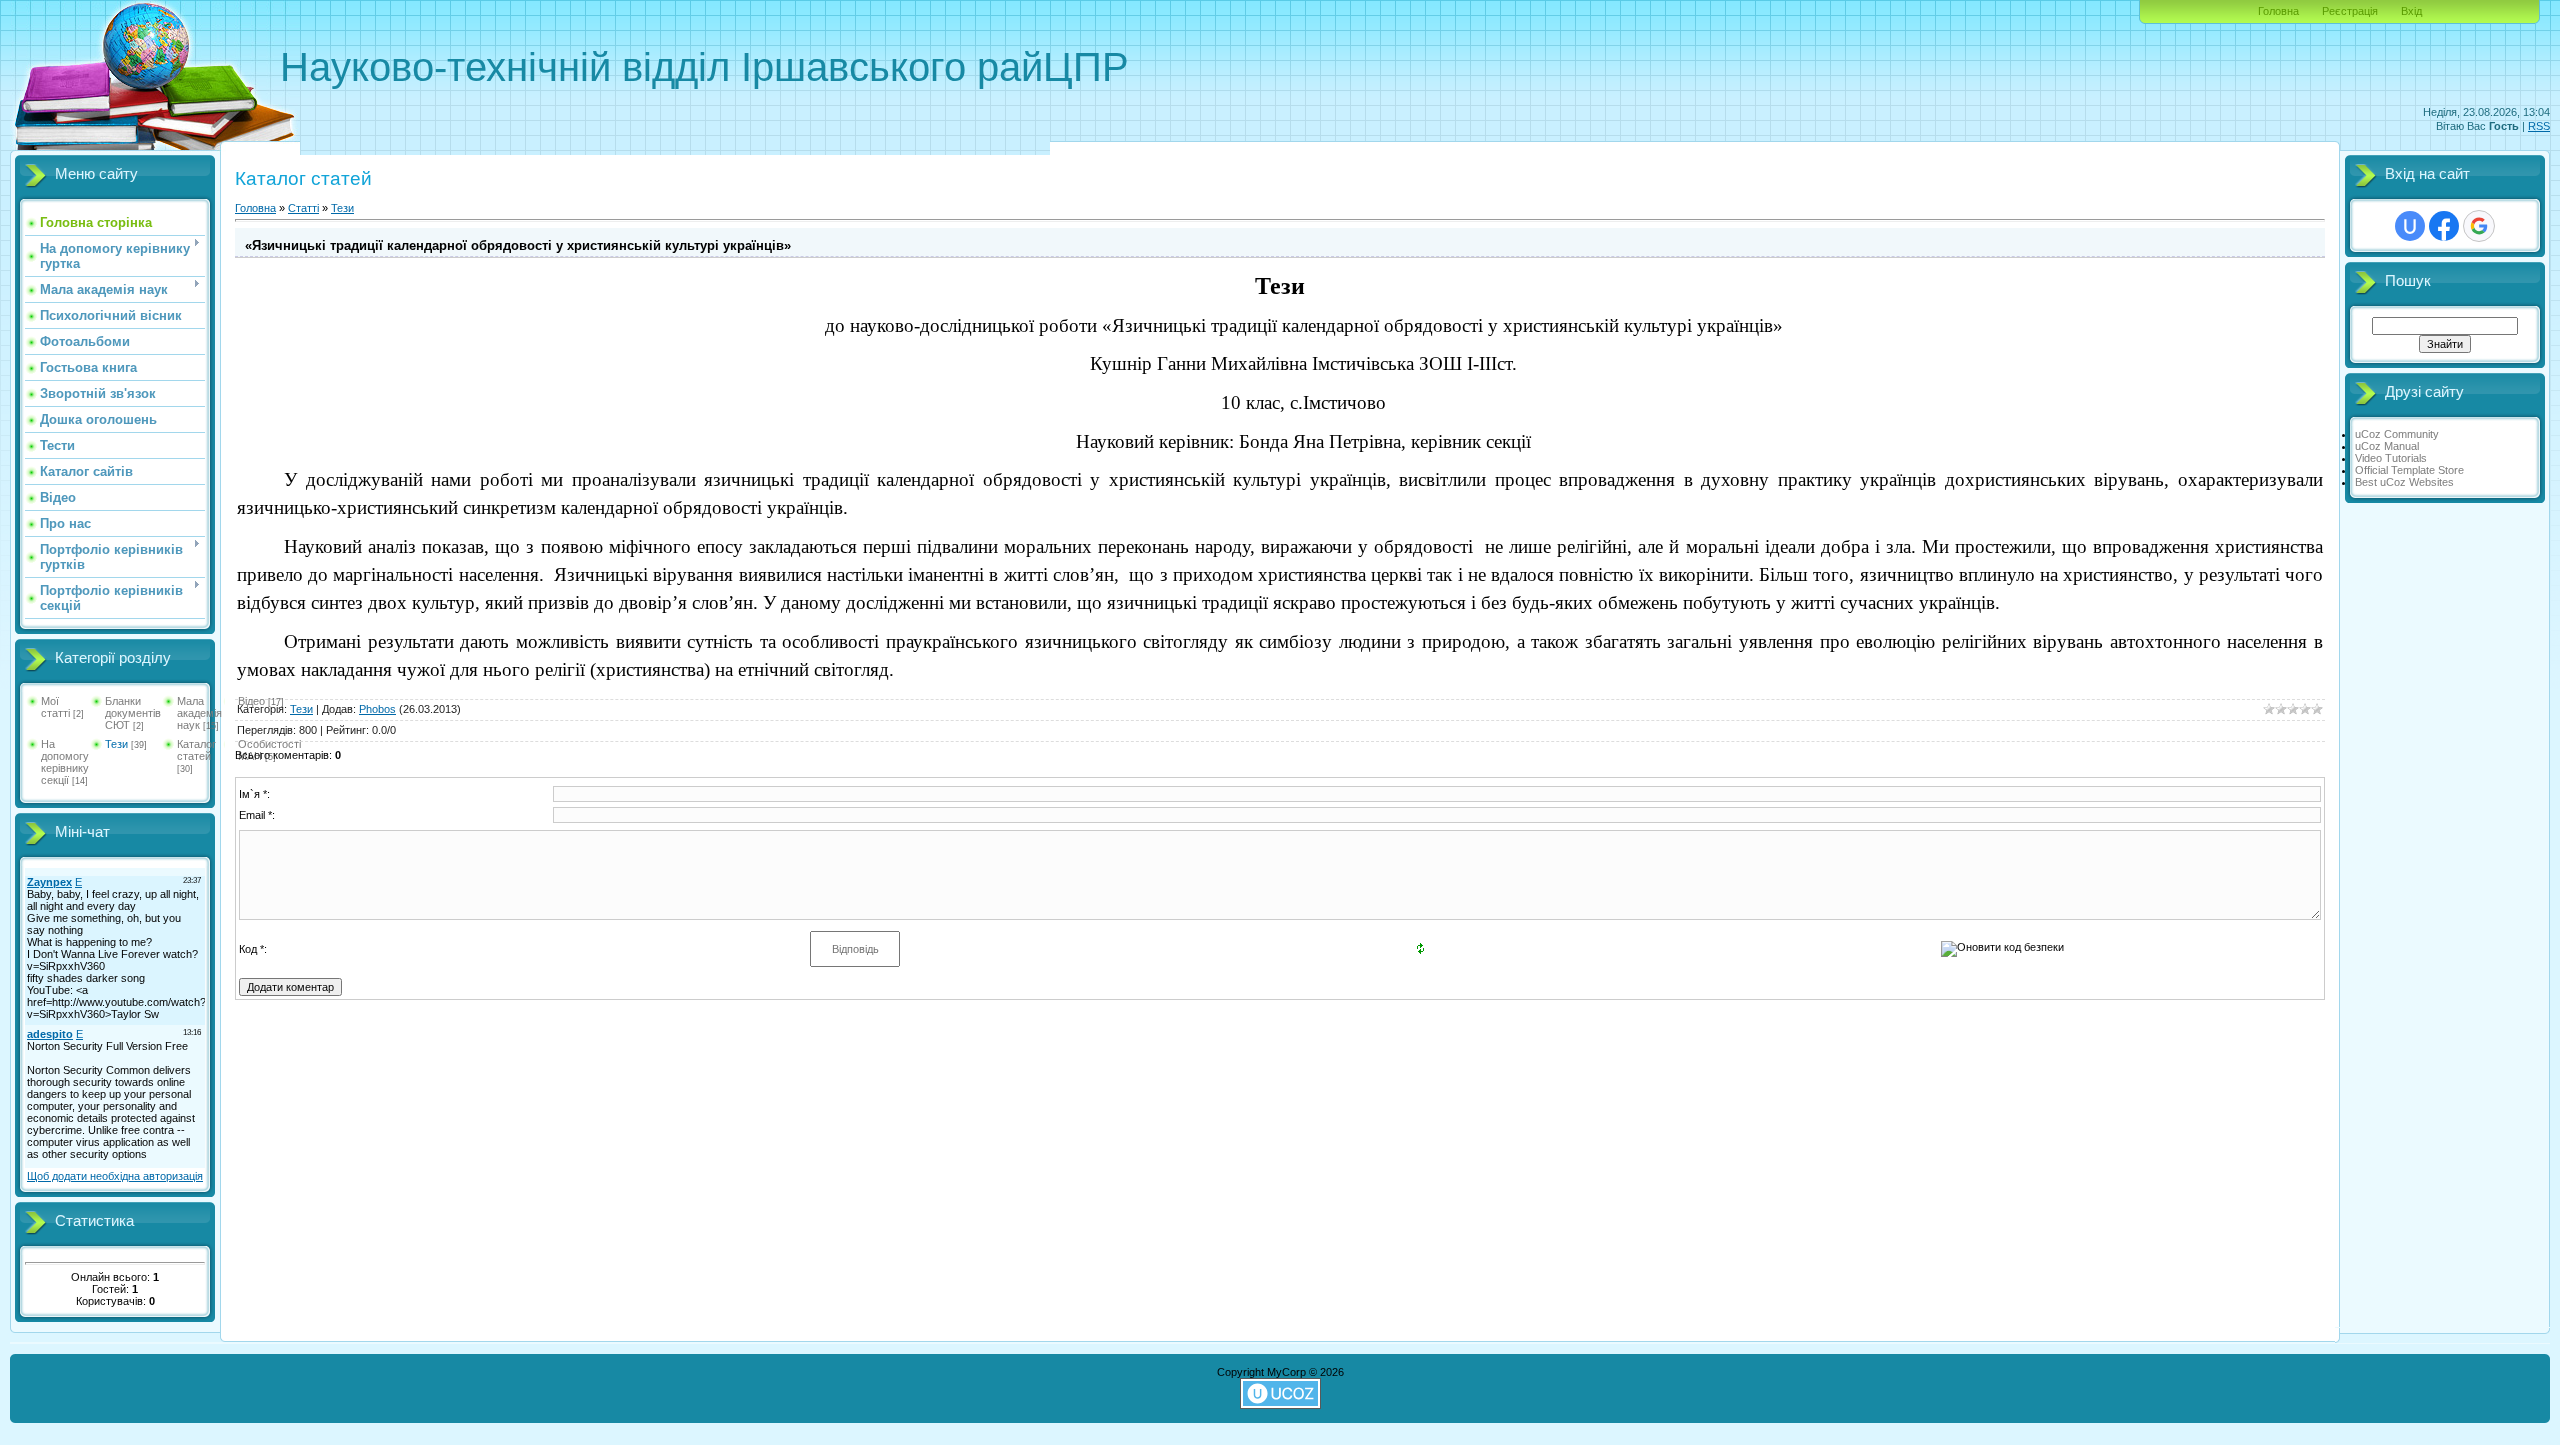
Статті (303, 208)
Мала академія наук (199, 713)
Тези (116, 744)
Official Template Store (2409, 470)
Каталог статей (196, 750)
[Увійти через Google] (2479, 226)
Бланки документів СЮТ (133, 713)
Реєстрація (2350, 11)
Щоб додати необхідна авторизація (115, 1176)
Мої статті (55, 707)
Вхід (2411, 11)
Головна (2278, 11)
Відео (251, 701)
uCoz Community (2397, 434)
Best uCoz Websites (2404, 482)
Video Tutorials (2391, 458)
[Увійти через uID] (2410, 226)
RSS (2539, 126)
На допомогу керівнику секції (65, 762)
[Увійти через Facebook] (2444, 226)
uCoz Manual (2387, 446)
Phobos (377, 709)
